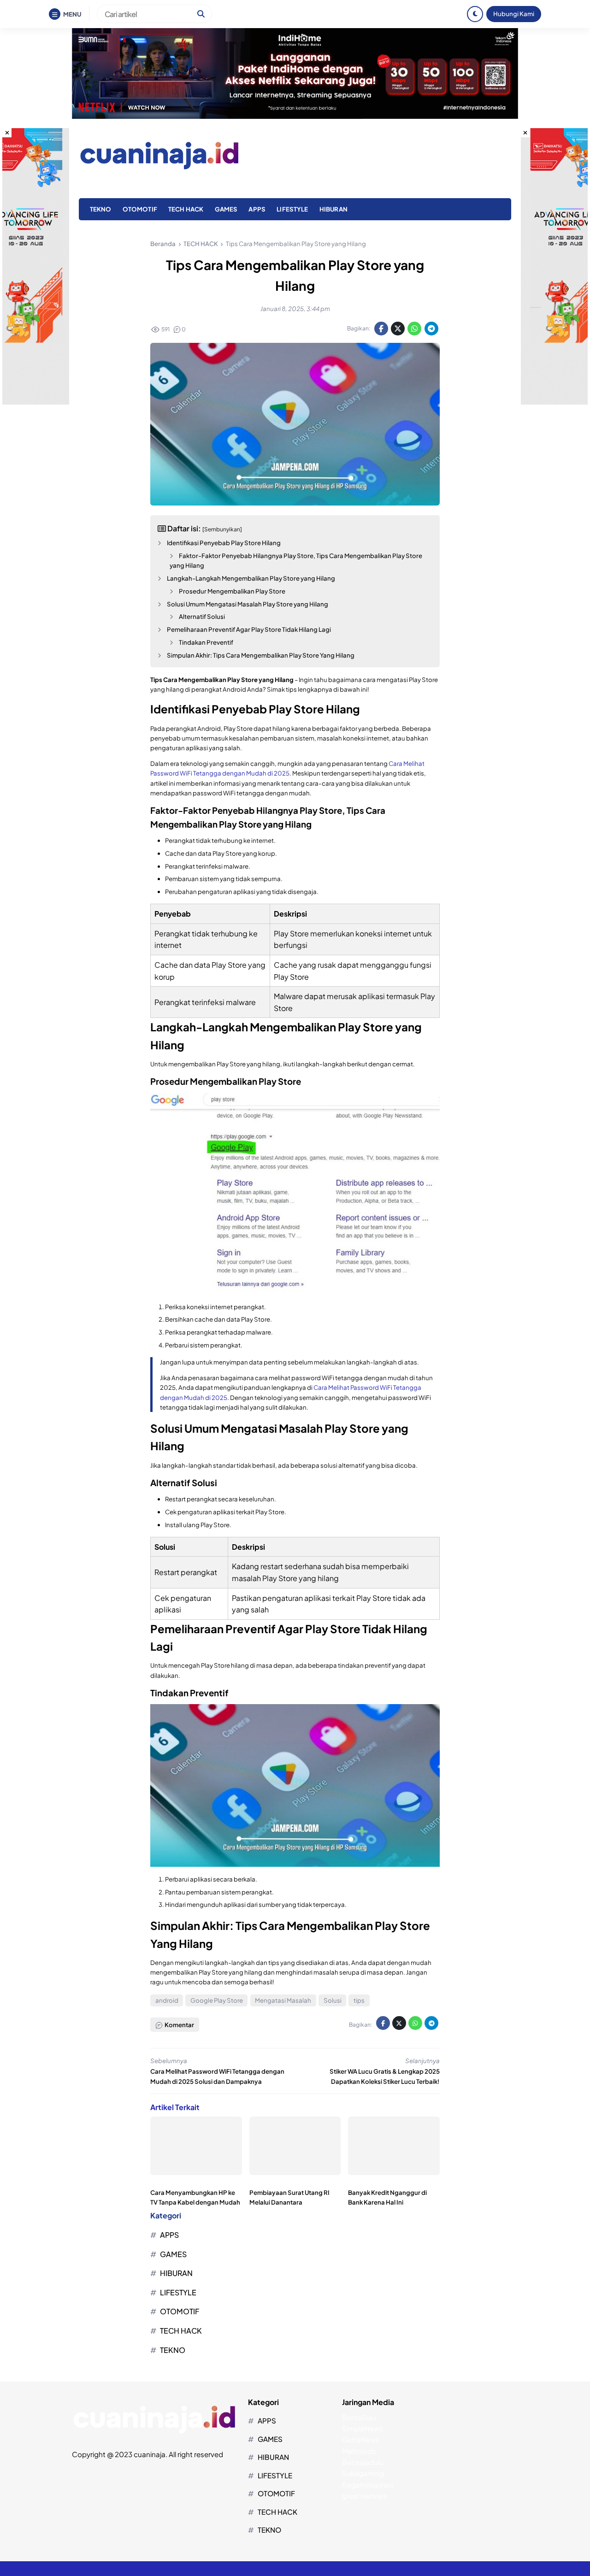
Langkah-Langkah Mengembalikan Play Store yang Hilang (251, 578)
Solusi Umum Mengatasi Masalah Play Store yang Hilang (248, 604)
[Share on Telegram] (431, 329)
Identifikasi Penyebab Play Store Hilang (224, 543)
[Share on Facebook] (381, 329)
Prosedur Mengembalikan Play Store (232, 591)
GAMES (226, 209)
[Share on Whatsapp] (414, 329)
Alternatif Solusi (202, 616)
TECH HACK (186, 209)
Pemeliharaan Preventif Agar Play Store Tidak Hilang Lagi (249, 629)
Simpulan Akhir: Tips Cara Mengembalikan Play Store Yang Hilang (261, 655)
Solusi (333, 2000)
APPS (257, 209)
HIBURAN (333, 209)
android (167, 2000)
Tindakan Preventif (206, 642)
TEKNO (101, 209)
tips (359, 2000)
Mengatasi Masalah (283, 2000)
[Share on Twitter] (398, 329)
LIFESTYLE (292, 209)
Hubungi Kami (514, 14)
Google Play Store (217, 2000)
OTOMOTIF (140, 209)
